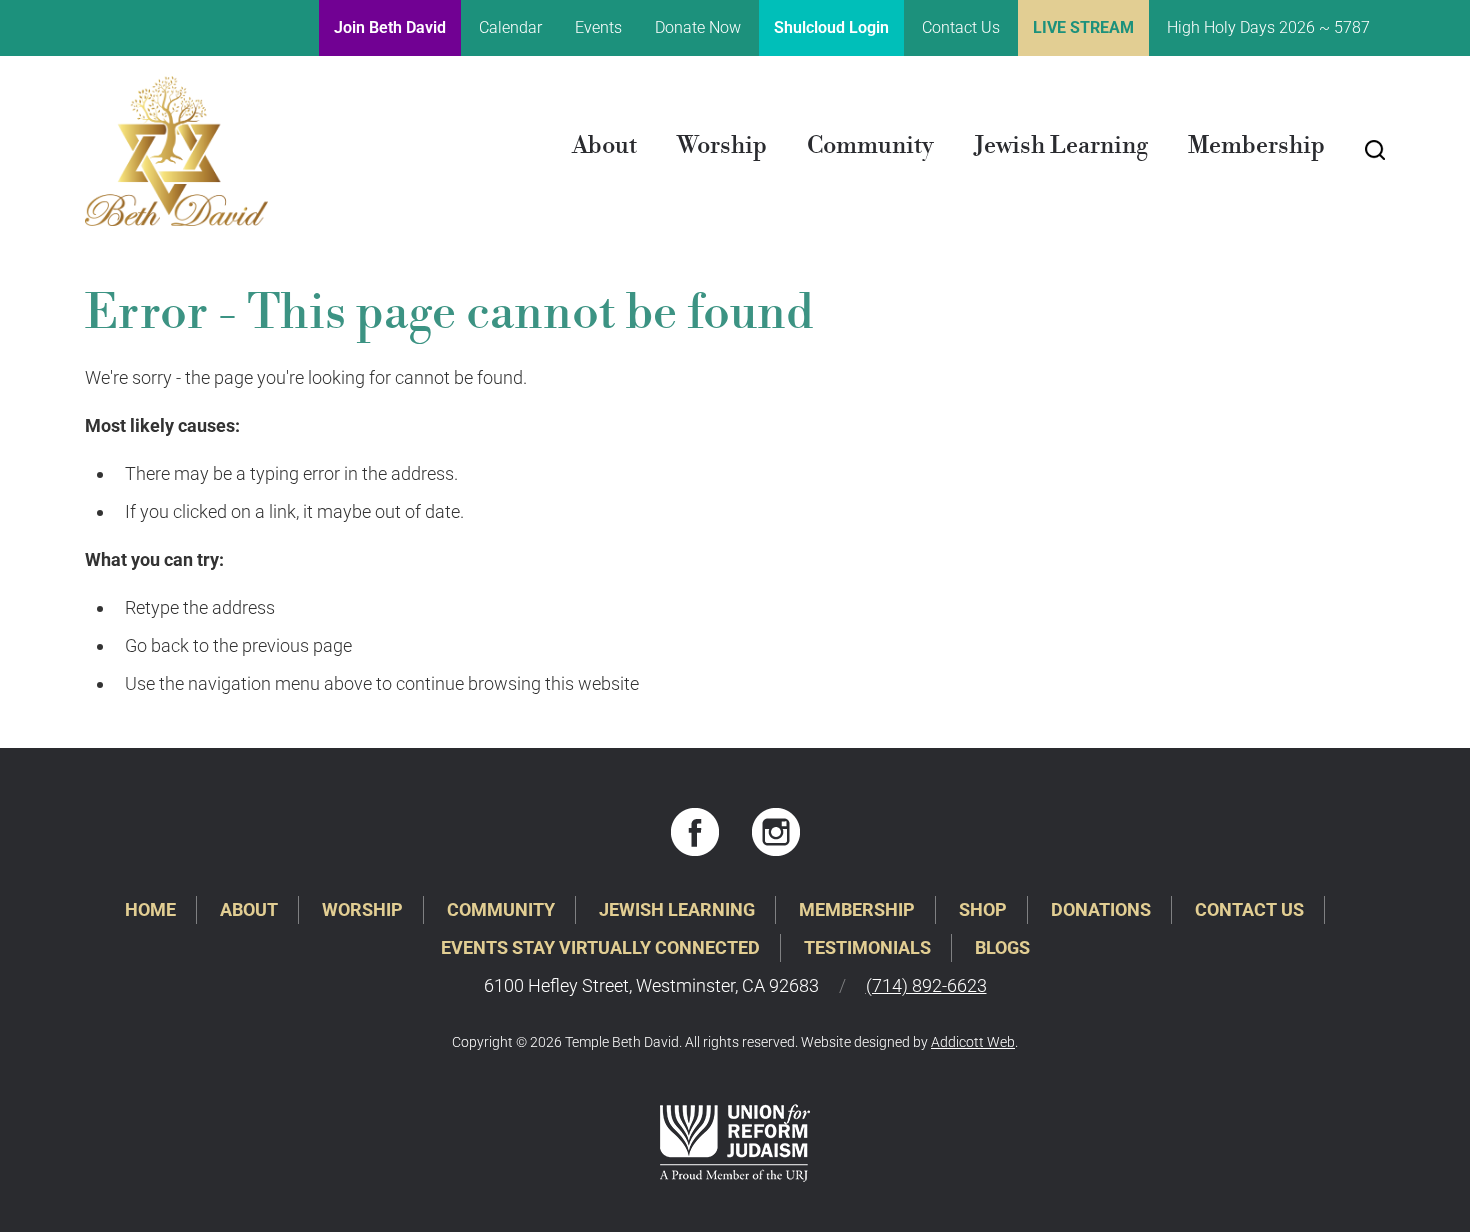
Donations (1101, 909)
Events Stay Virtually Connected (600, 947)
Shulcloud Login (831, 27)
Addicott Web (973, 1042)
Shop (983, 909)
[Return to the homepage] (176, 151)
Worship (722, 146)
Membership (1256, 146)
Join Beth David (390, 27)
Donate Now (698, 27)
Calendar (510, 27)
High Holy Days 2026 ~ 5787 (1268, 27)
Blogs (1002, 947)
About (604, 146)
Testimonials (867, 947)
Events (598, 27)
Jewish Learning (1061, 146)
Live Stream (1083, 27)
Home (150, 909)
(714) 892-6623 (926, 985)
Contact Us (961, 27)
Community (870, 146)
